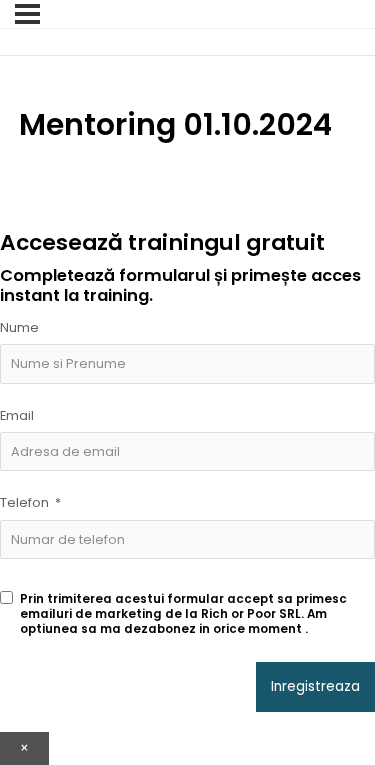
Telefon (24, 502)
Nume (19, 327)
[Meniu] (27, 14)
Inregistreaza (315, 686)
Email (17, 415)
